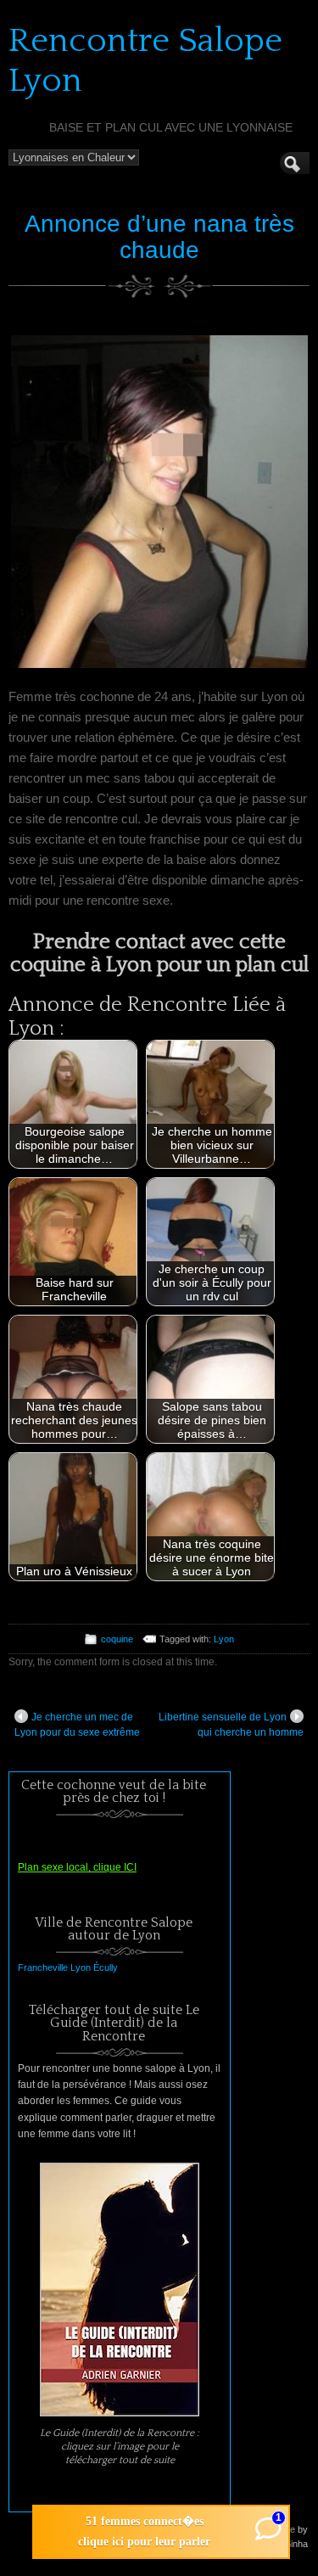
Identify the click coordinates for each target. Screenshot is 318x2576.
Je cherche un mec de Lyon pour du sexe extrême (77, 1725)
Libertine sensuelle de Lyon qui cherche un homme (231, 1725)
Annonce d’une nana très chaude (159, 237)
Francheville (43, 1967)
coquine (117, 1639)
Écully (106, 1967)
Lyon (224, 1639)
